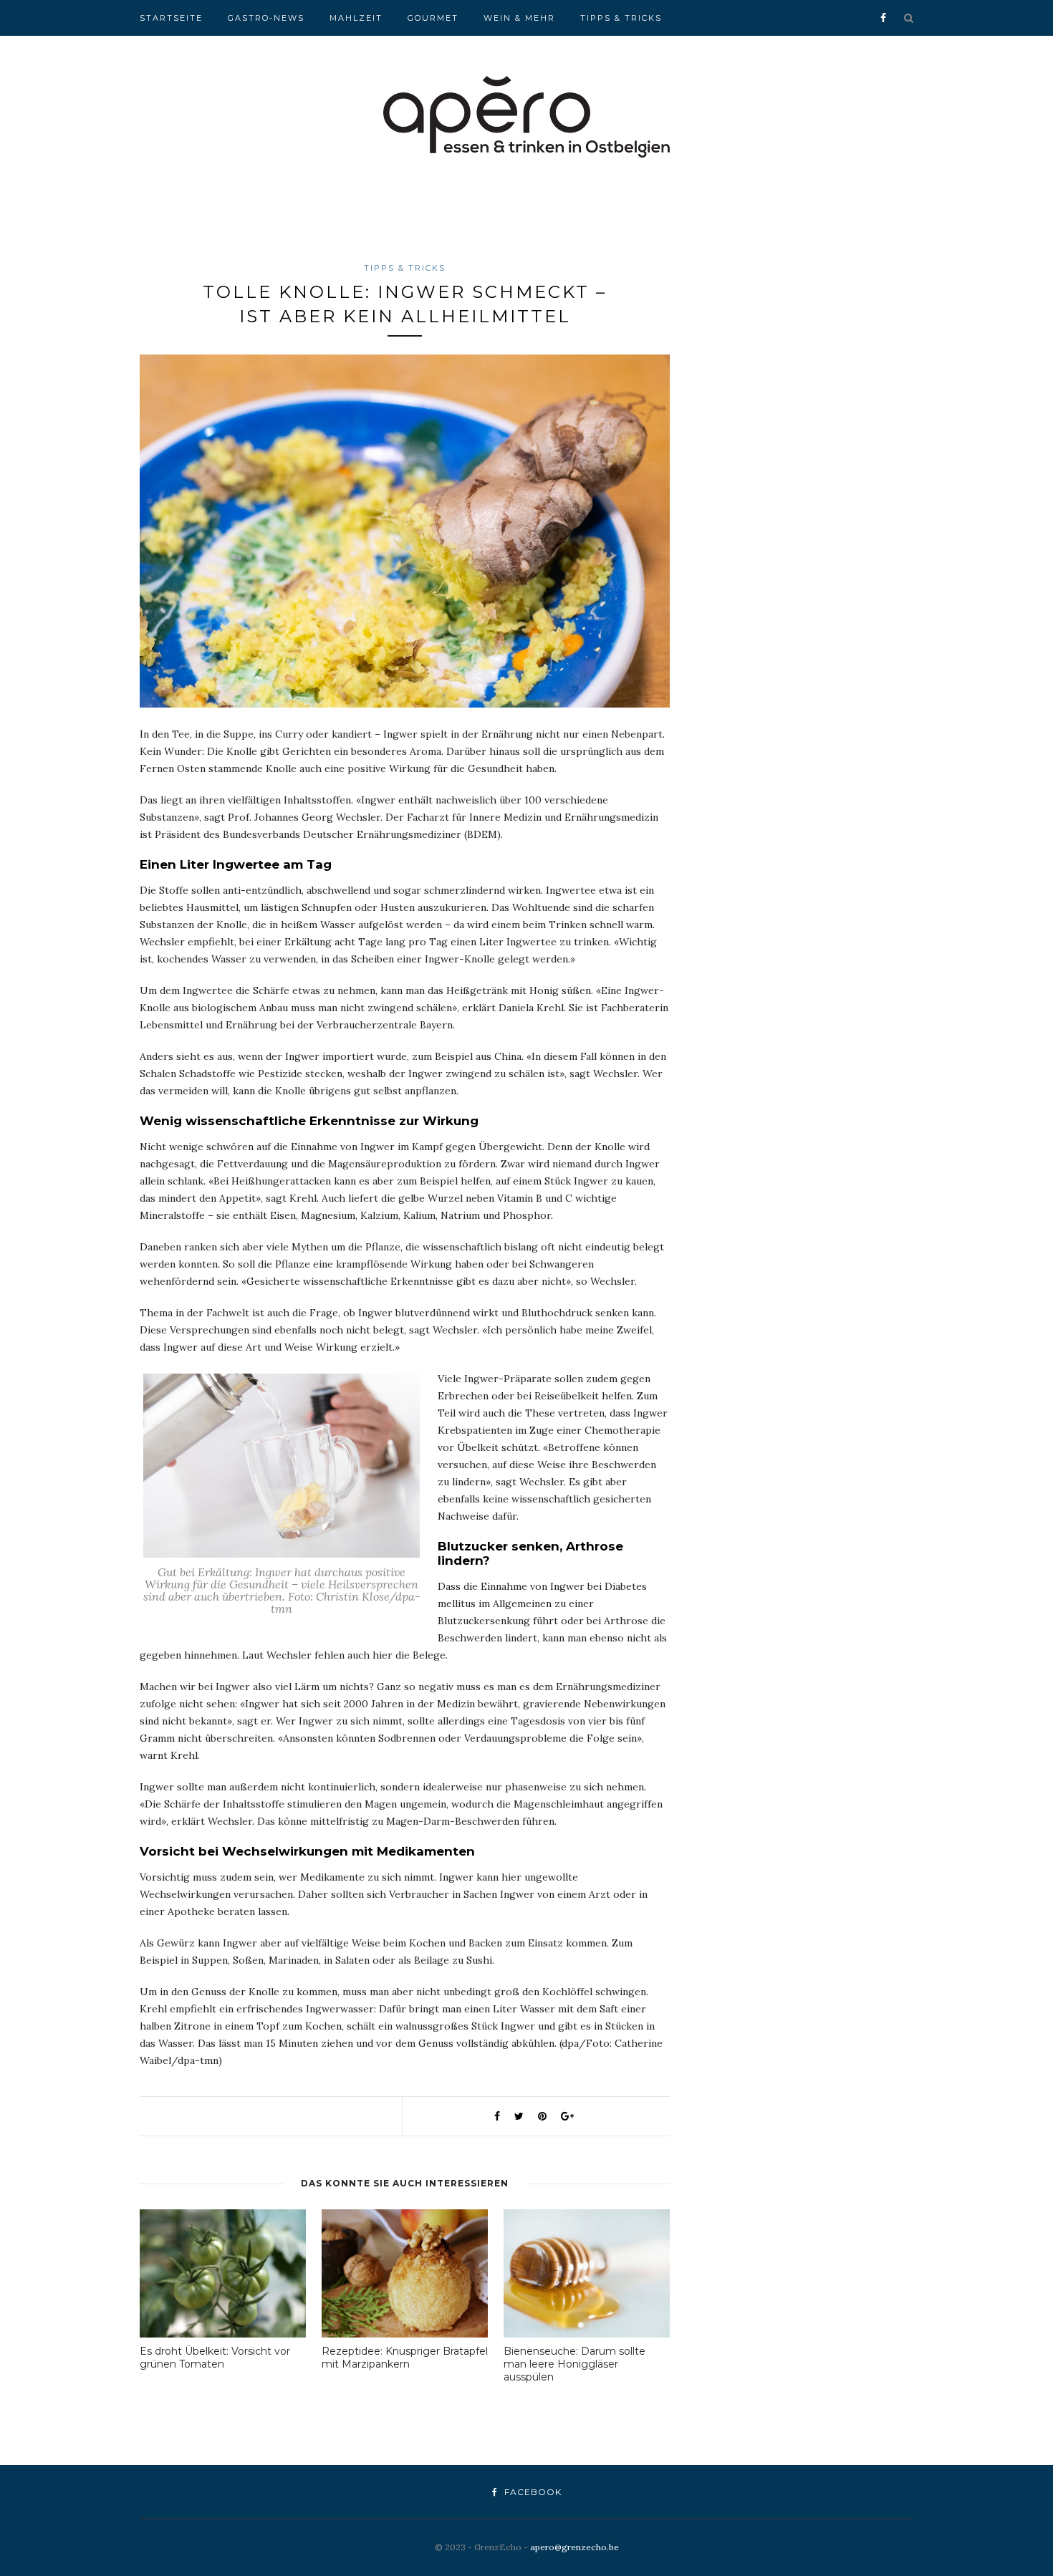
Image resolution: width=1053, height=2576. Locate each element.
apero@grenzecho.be (574, 2547)
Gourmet (433, 18)
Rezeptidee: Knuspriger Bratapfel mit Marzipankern (405, 2358)
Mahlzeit (356, 18)
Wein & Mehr (519, 18)
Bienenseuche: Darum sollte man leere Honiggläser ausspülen (574, 2364)
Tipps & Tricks (621, 18)
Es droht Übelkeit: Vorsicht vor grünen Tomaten (215, 2358)
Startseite (171, 18)
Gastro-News (266, 18)
